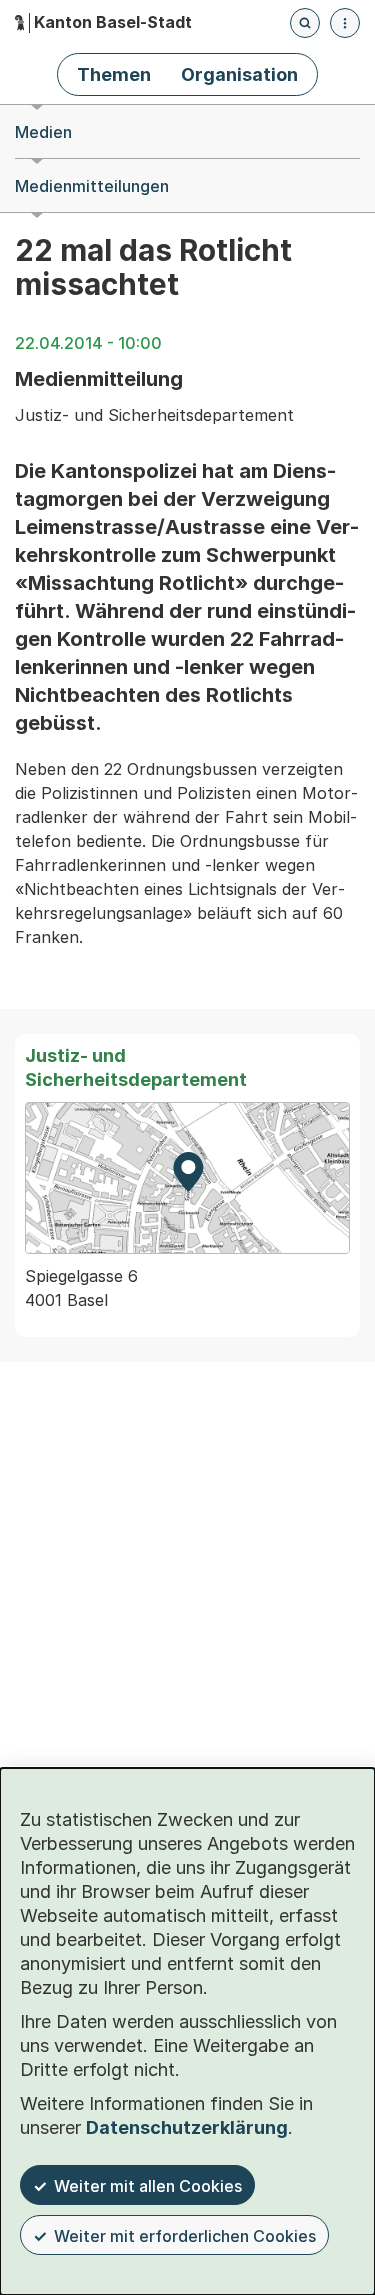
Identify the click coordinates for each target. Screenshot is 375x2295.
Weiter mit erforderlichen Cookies (185, 2236)
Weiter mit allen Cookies (148, 2186)
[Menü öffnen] (345, 23)
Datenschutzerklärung (187, 2127)
